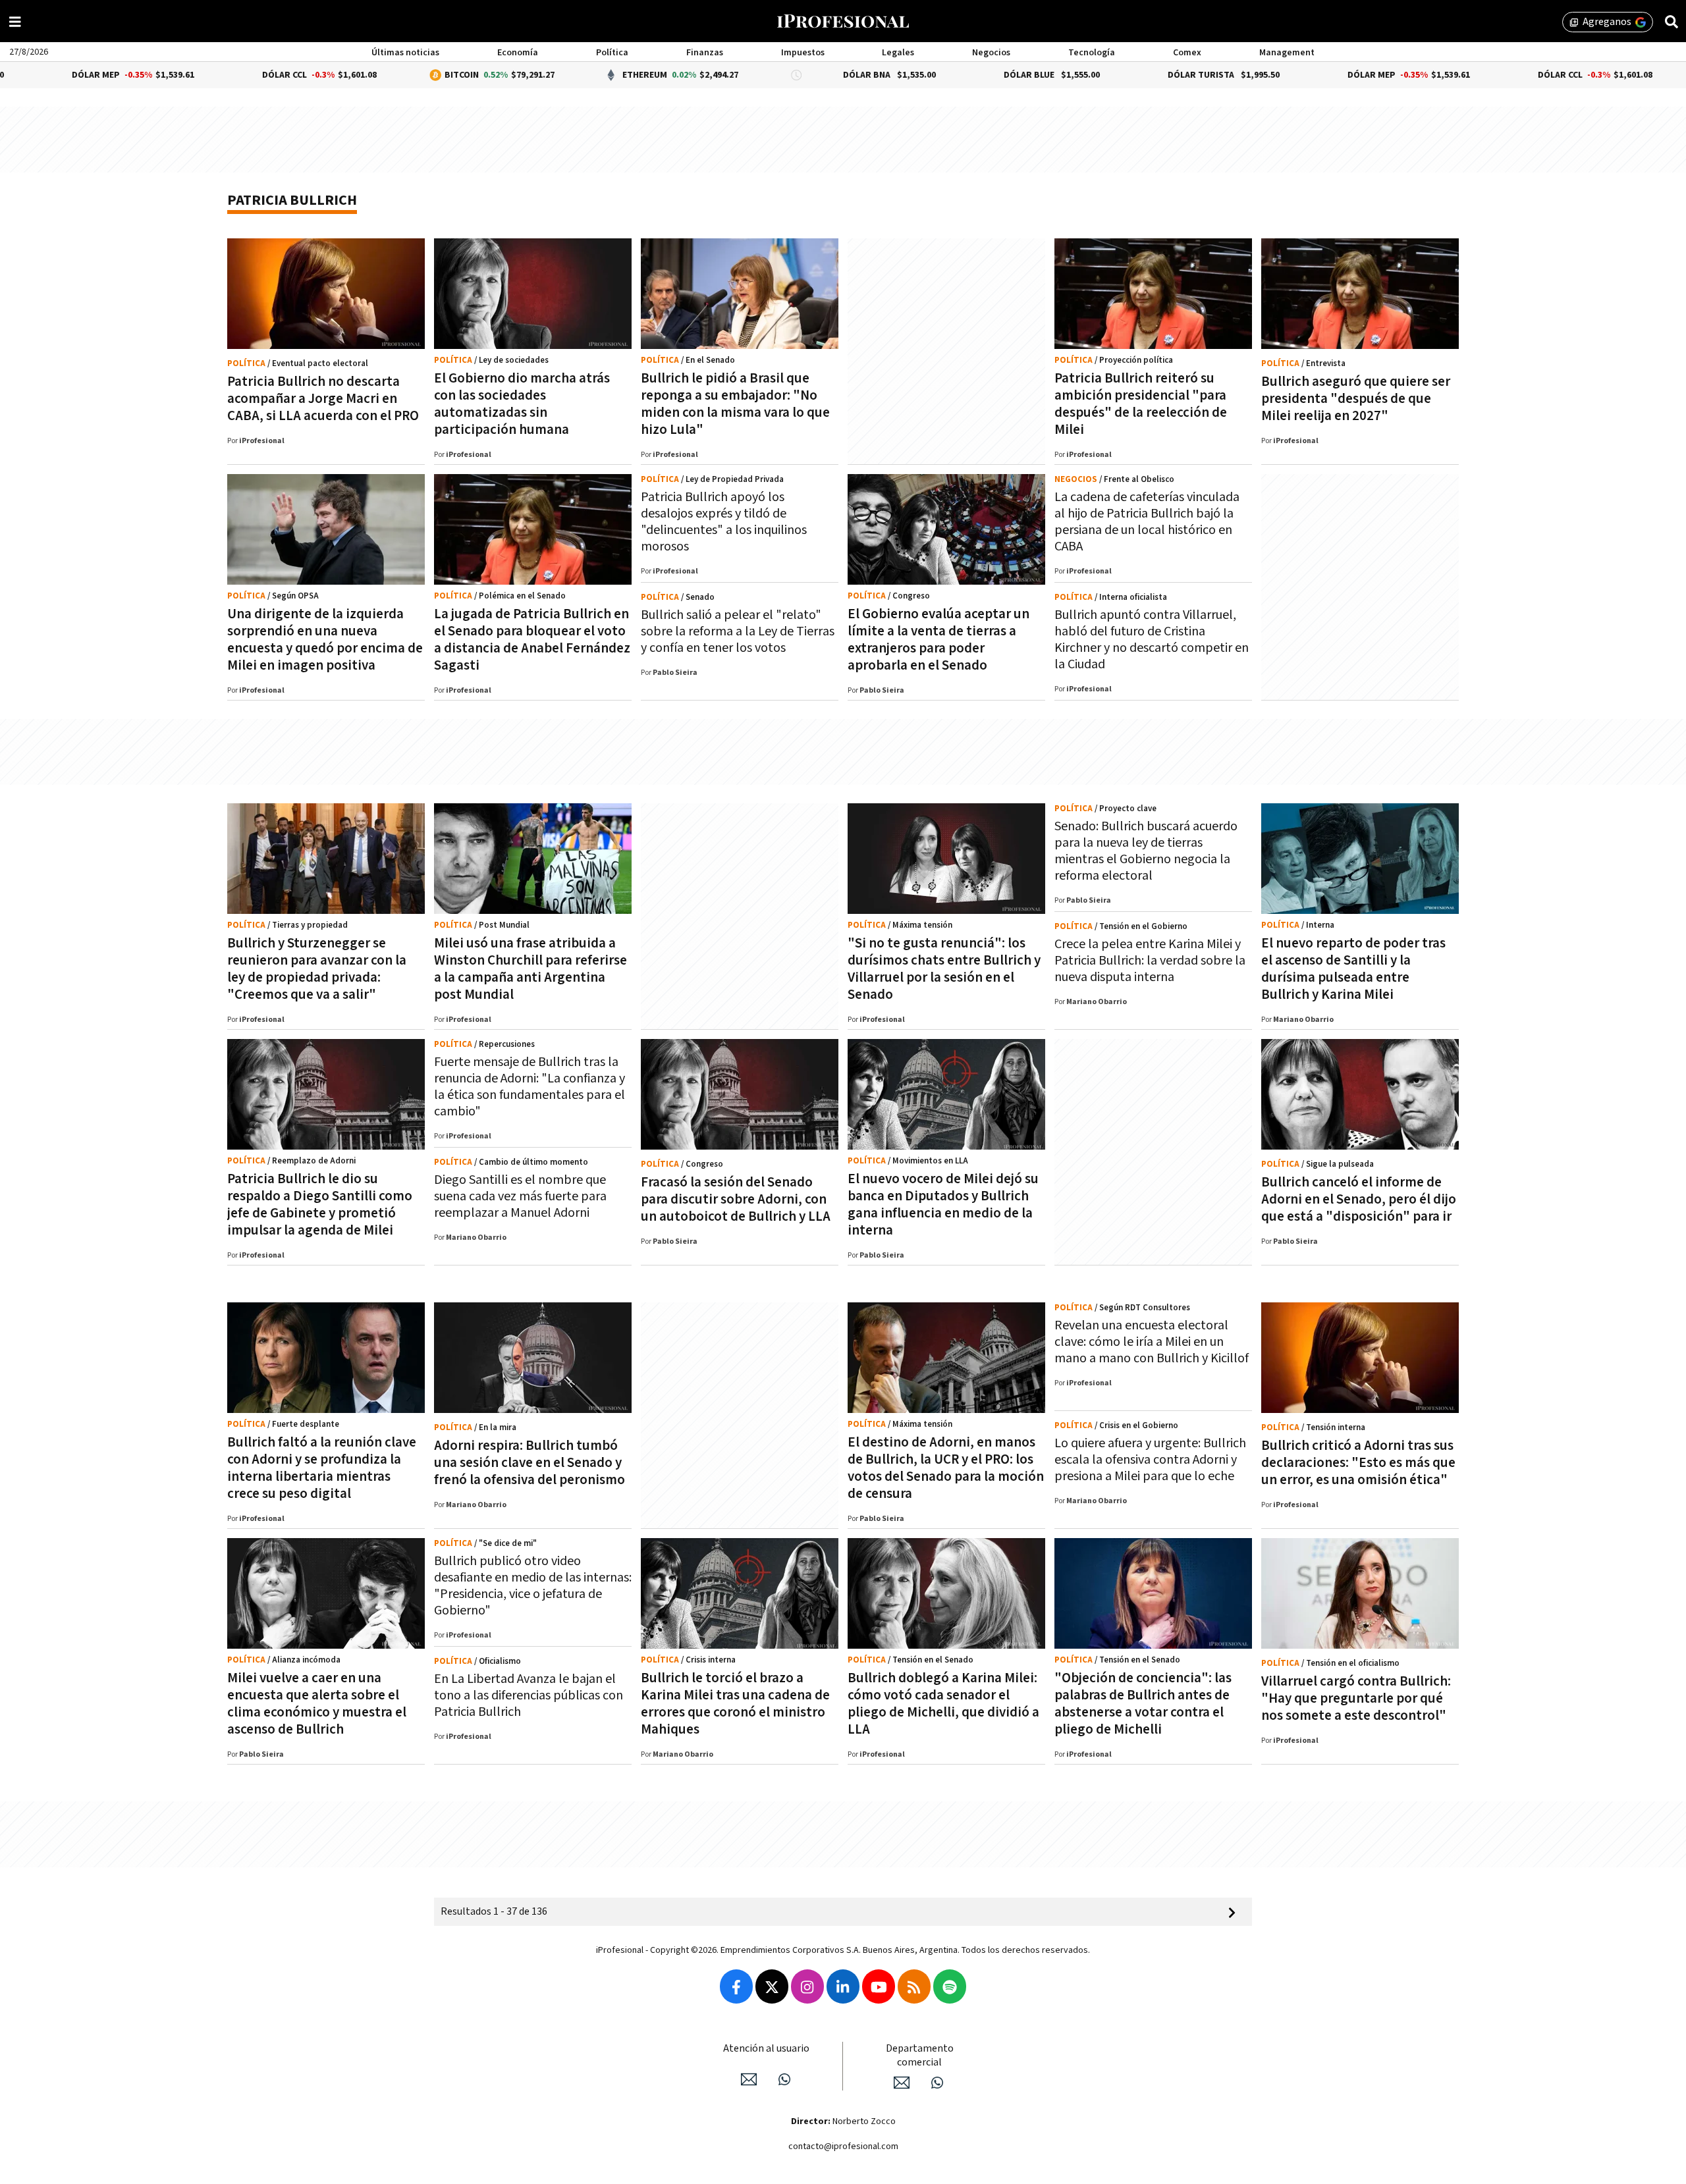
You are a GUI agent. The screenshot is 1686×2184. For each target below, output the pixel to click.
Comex (1187, 53)
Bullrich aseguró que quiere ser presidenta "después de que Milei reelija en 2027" (1356, 399)
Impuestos (803, 53)
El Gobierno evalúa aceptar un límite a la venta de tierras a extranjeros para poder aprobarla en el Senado (938, 640)
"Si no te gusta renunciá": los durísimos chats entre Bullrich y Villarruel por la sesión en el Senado (944, 969)
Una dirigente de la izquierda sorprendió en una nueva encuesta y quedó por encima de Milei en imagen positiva (325, 640)
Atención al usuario (766, 2049)
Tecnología (1092, 53)
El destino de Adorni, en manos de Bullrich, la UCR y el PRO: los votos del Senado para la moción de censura (946, 1468)
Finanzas (705, 53)
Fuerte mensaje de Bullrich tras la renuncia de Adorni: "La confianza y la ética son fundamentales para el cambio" (530, 1087)
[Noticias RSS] (914, 1986)
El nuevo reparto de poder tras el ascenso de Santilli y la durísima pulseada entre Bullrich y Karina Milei (1353, 969)
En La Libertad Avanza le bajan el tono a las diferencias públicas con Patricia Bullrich (529, 1695)
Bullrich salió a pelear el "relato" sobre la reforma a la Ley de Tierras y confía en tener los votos (738, 631)
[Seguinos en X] (772, 1986)
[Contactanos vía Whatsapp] (784, 2079)
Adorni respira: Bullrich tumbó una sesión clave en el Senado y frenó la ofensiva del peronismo (530, 1463)
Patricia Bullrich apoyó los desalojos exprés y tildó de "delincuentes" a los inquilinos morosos (724, 522)
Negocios (991, 53)
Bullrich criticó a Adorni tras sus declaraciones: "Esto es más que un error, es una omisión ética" (1358, 1463)
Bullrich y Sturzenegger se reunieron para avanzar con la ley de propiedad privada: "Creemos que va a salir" (317, 969)
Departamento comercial (920, 2056)
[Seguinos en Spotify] (950, 1986)
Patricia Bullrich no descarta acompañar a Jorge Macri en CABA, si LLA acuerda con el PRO (323, 399)
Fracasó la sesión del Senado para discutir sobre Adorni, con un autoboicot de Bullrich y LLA (736, 1199)
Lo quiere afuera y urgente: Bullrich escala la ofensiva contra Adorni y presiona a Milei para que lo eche (1150, 1460)
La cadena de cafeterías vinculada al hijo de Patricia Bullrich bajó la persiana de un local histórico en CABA (1147, 522)
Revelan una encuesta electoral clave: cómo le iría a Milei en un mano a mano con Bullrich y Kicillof (1152, 1342)
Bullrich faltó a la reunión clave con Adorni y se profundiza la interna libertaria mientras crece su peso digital (322, 1468)
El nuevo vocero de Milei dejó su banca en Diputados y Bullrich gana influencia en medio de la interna (943, 1205)
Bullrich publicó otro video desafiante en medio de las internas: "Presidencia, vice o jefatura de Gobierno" (533, 1586)
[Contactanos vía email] (749, 2079)
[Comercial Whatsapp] (937, 2083)
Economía (518, 53)
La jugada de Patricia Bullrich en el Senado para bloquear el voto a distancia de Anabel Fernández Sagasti (532, 640)
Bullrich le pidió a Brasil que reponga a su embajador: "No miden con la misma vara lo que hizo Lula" (735, 404)
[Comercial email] (902, 2083)
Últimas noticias (405, 53)
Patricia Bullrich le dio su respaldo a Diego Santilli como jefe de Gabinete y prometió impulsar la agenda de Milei (320, 1205)
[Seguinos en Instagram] (807, 1986)
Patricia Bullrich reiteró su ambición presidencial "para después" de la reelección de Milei (1141, 404)
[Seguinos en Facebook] (736, 1986)
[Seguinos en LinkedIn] (843, 1986)
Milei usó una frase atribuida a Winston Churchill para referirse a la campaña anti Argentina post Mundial (530, 969)
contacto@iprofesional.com (843, 2146)
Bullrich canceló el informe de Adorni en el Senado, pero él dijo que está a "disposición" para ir (1359, 1199)
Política (612, 53)
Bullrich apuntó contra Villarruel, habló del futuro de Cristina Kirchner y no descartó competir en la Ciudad (1152, 640)
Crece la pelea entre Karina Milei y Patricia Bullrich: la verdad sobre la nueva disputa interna (1150, 961)
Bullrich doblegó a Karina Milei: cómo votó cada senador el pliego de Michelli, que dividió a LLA (943, 1704)
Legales (898, 53)
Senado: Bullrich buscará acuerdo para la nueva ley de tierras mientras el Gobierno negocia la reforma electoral (1146, 851)
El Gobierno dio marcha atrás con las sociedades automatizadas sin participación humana (522, 404)
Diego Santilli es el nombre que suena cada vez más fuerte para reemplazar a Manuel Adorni (520, 1196)
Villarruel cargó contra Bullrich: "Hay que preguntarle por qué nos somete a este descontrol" (1356, 1698)
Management (1287, 53)
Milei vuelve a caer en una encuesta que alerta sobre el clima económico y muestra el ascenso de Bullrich (317, 1704)
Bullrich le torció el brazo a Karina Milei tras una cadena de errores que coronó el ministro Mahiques (735, 1704)
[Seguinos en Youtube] (879, 1986)
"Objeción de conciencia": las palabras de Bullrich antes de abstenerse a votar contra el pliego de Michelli (1143, 1704)
